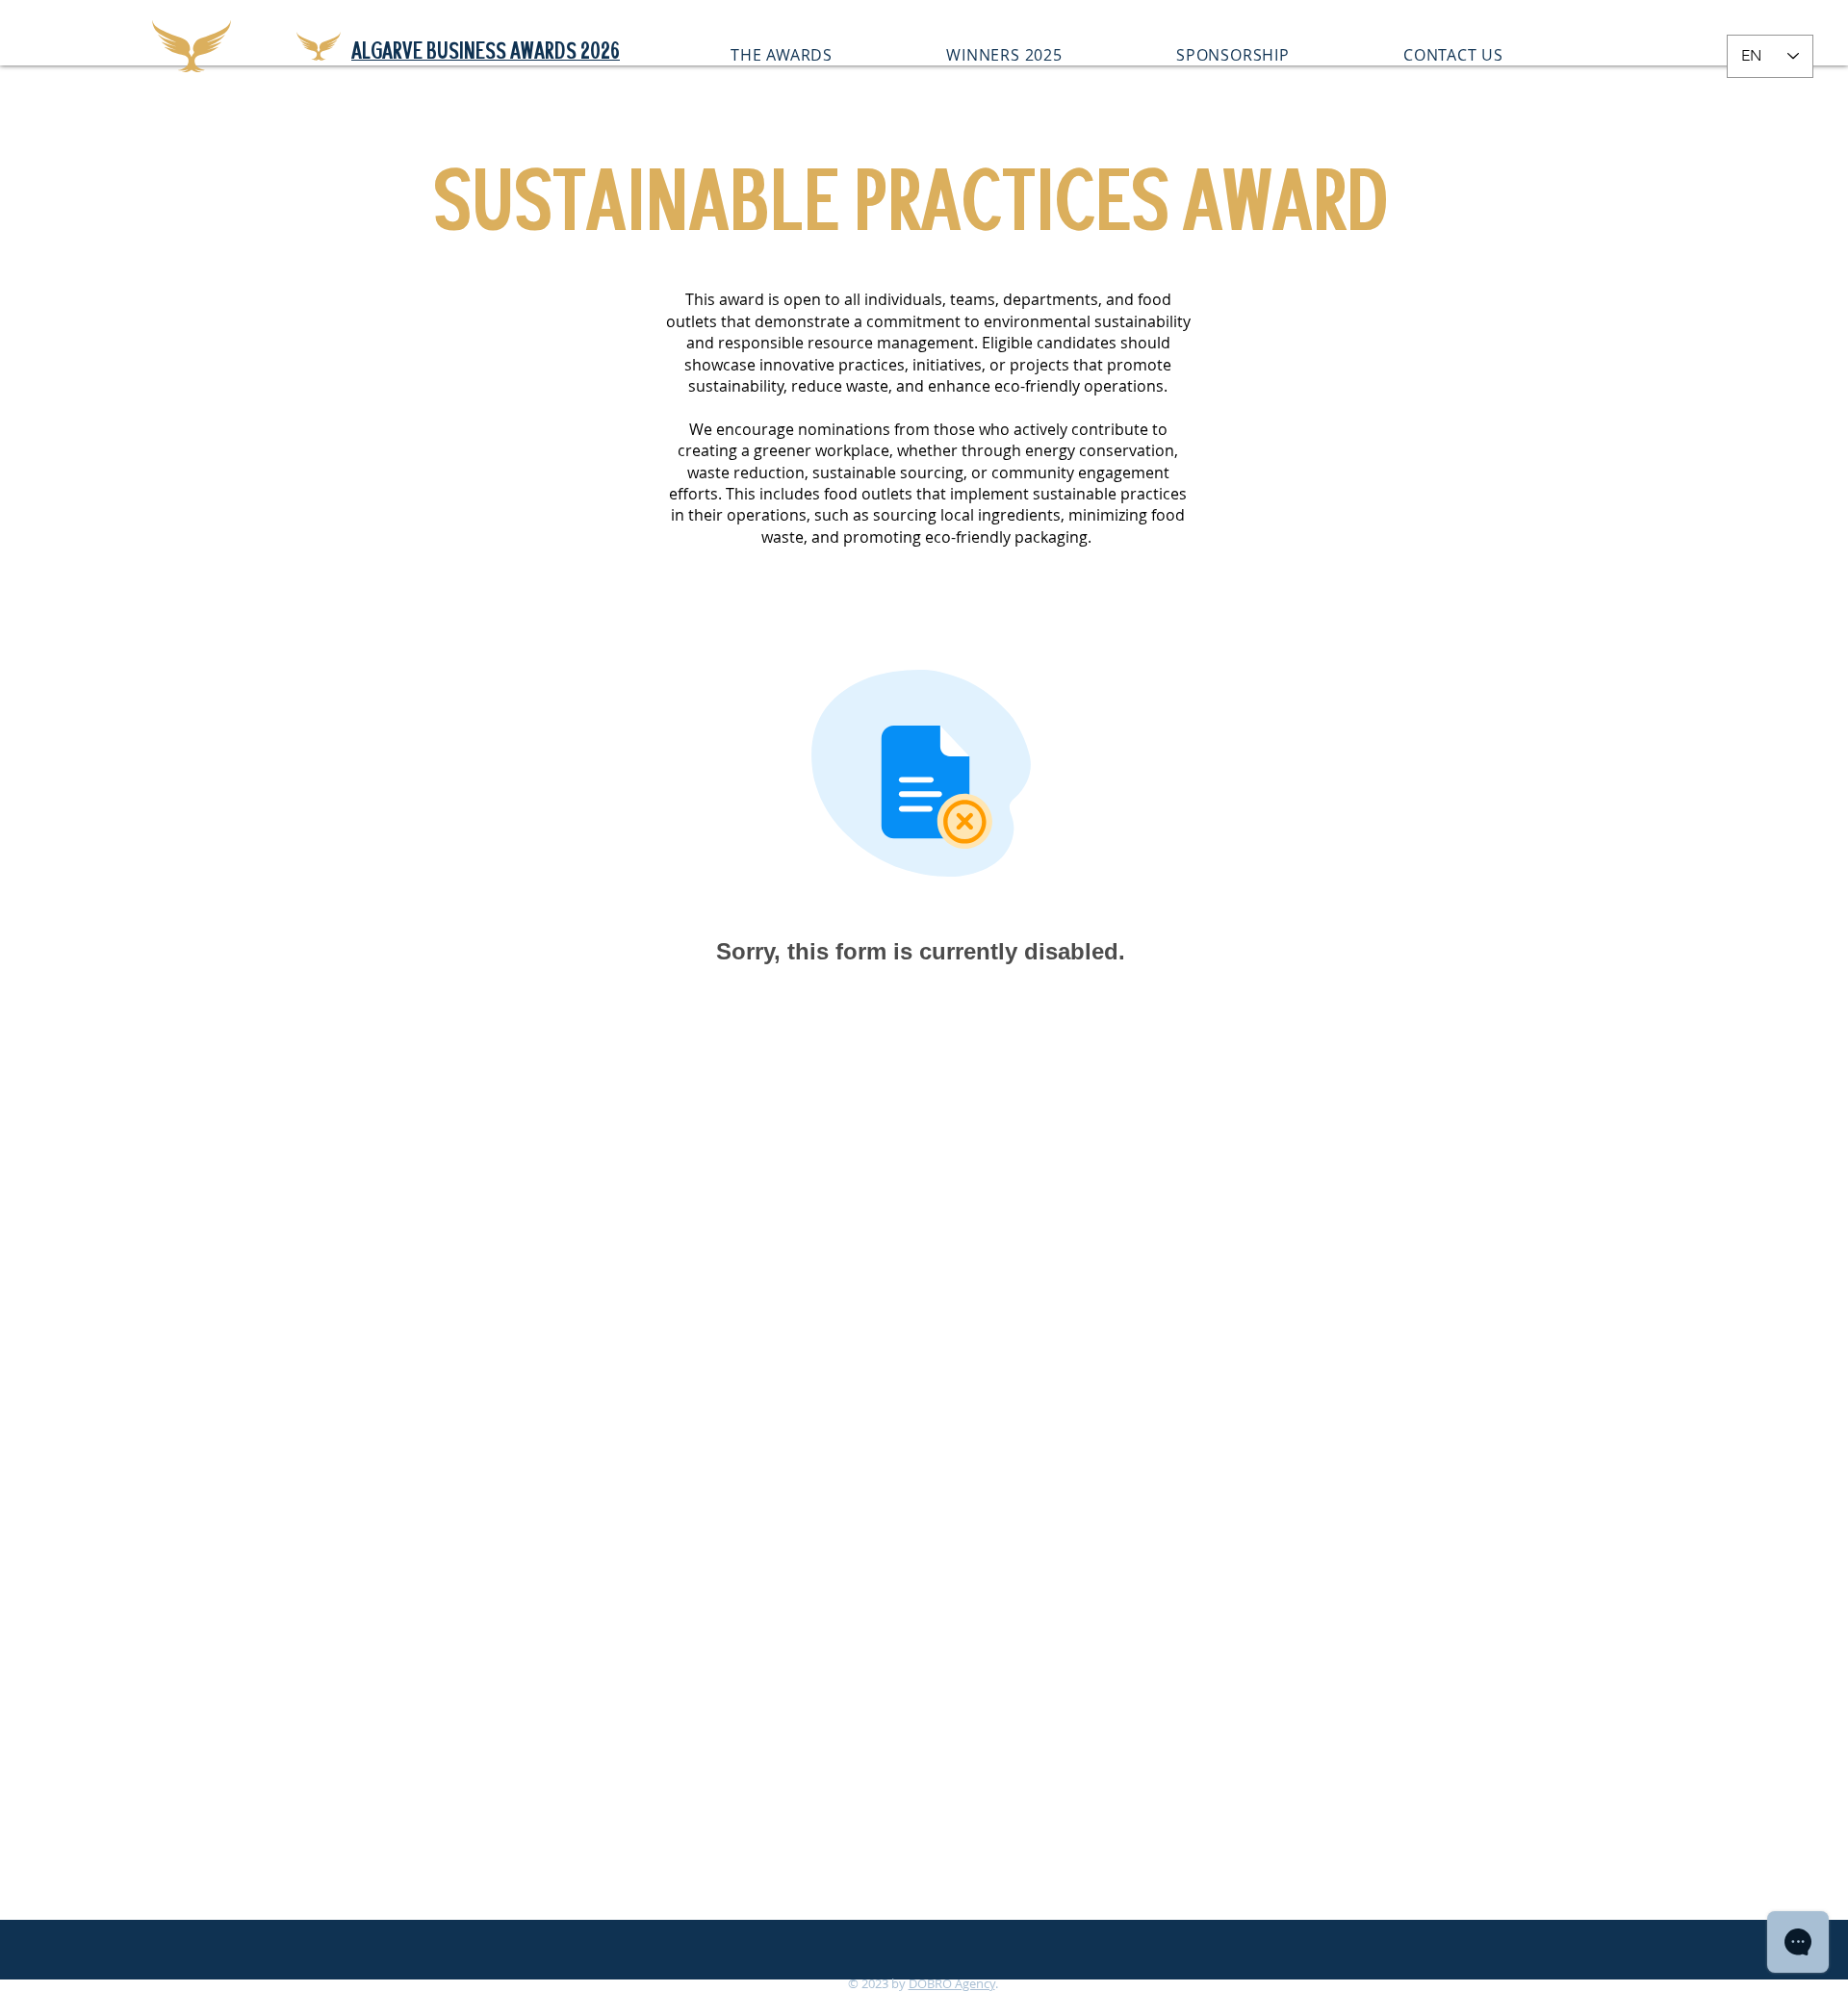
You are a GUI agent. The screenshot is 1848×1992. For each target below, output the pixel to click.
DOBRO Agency (952, 1983)
